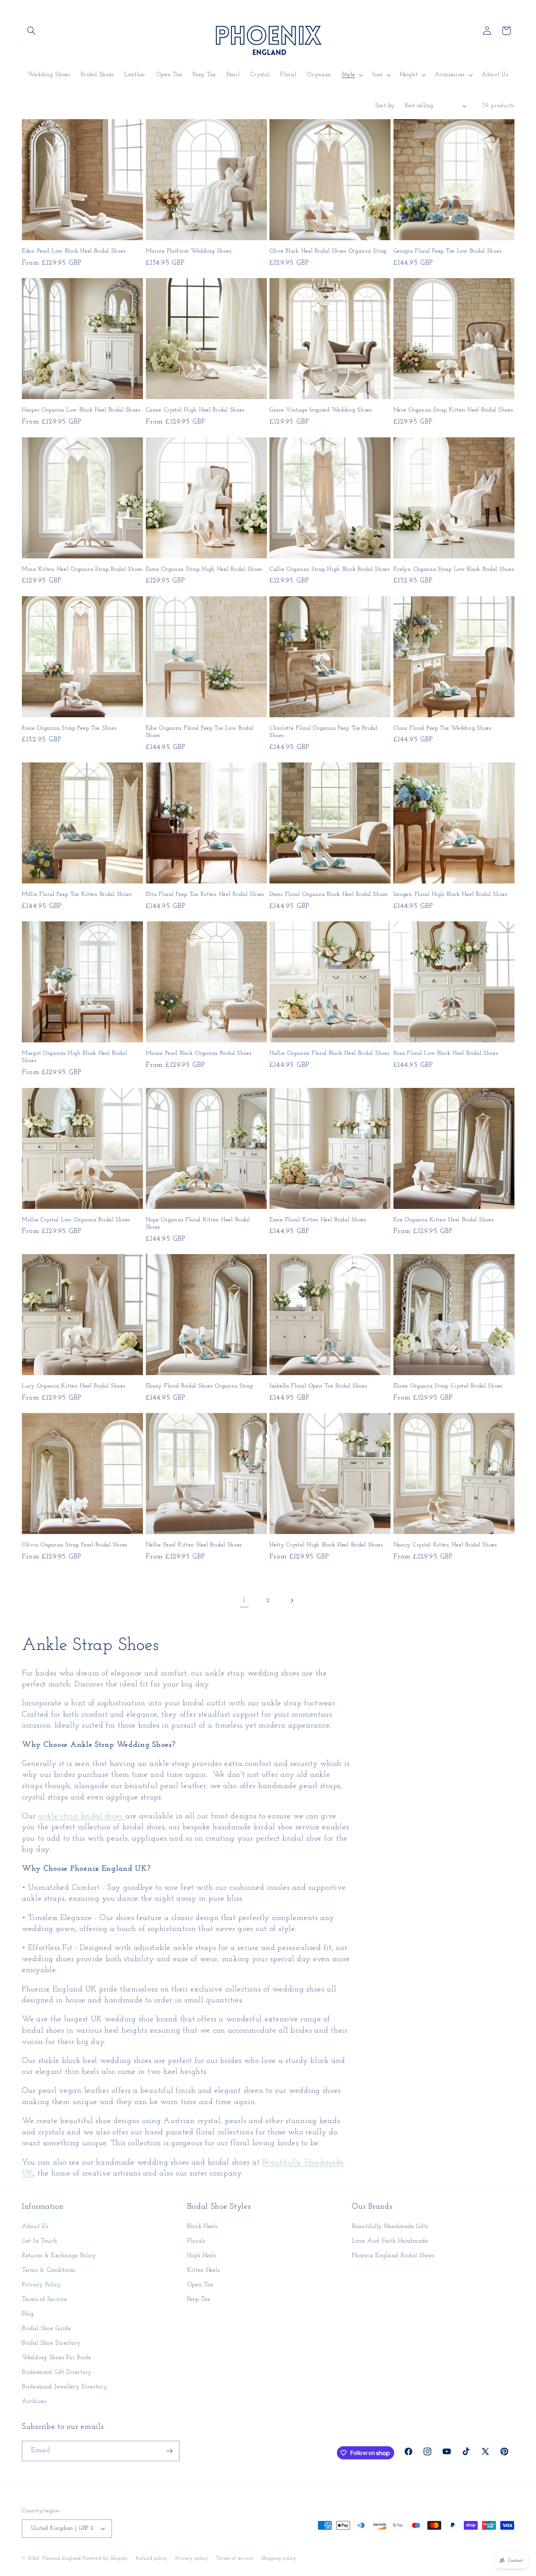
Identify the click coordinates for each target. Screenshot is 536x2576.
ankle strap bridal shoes (82, 1816)
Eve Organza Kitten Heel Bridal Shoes (444, 1220)
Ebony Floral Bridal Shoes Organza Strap (200, 1386)
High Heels (202, 2255)
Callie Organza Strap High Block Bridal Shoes (329, 569)
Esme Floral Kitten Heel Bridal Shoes (318, 1220)
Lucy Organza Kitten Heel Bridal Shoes (74, 1386)
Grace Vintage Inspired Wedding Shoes (321, 410)
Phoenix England (62, 2558)
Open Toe (200, 2285)
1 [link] (244, 1601)
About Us (35, 2226)
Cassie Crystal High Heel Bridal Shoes (195, 410)
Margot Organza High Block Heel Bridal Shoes (75, 1057)
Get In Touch (40, 2241)
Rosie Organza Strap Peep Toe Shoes (69, 728)
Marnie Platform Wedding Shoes (189, 251)
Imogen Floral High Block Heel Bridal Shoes (450, 894)
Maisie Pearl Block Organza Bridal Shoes (199, 1053)
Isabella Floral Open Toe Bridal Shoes (318, 1386)
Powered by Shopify (105, 2558)
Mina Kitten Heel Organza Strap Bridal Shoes (82, 569)
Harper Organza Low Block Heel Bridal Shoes (81, 410)
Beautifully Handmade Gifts (390, 2226)
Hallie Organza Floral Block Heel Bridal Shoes (329, 1053)
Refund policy (152, 2558)
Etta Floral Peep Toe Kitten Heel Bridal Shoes (205, 894)
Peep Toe (199, 2299)
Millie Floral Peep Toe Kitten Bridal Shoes (77, 894)
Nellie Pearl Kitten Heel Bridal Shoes (194, 1545)
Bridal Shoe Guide (46, 2328)
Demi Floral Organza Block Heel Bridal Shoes (329, 894)
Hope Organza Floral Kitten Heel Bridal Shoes (198, 1223)
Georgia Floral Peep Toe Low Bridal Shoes (448, 251)
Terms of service (235, 2558)
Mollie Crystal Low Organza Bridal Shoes (76, 1220)
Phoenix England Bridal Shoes (393, 2255)
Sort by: (386, 106)
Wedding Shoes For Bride (57, 2358)
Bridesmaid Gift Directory (57, 2372)
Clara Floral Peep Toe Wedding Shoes (442, 728)
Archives (34, 2401)
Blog (28, 2314)
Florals (196, 2241)
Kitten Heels (203, 2270)
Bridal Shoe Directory (51, 2343)
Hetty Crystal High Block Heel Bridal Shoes (326, 1545)
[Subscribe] (169, 2451)
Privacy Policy (42, 2285)
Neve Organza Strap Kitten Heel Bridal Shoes (453, 410)
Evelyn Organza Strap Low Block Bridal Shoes (454, 569)
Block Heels (202, 2226)
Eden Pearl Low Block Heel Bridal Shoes (74, 251)
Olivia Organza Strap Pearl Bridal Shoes (75, 1545)
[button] (32, 31)
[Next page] (292, 1601)
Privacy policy (192, 2558)
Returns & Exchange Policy (59, 2255)
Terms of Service (44, 2299)
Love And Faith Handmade (390, 2241)
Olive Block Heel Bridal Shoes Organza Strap (328, 251)
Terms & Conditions (48, 2270)
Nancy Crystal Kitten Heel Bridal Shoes (445, 1545)
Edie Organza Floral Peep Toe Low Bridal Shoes (200, 732)
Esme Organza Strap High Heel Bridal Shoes (204, 569)
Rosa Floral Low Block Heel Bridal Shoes (446, 1053)
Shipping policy (279, 2558)
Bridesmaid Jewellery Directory (65, 2387)
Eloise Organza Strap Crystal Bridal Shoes (448, 1386)
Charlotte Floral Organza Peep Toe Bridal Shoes (323, 732)
